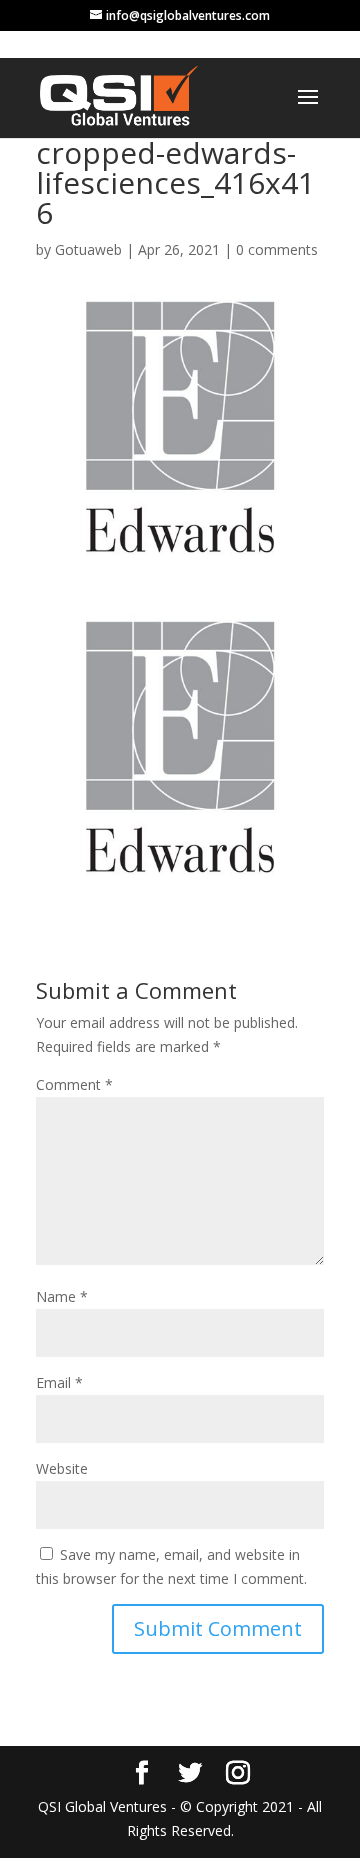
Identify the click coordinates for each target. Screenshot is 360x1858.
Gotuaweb (88, 249)
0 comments (277, 249)
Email (59, 1382)
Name (62, 1296)
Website (62, 1468)
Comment (74, 1084)
